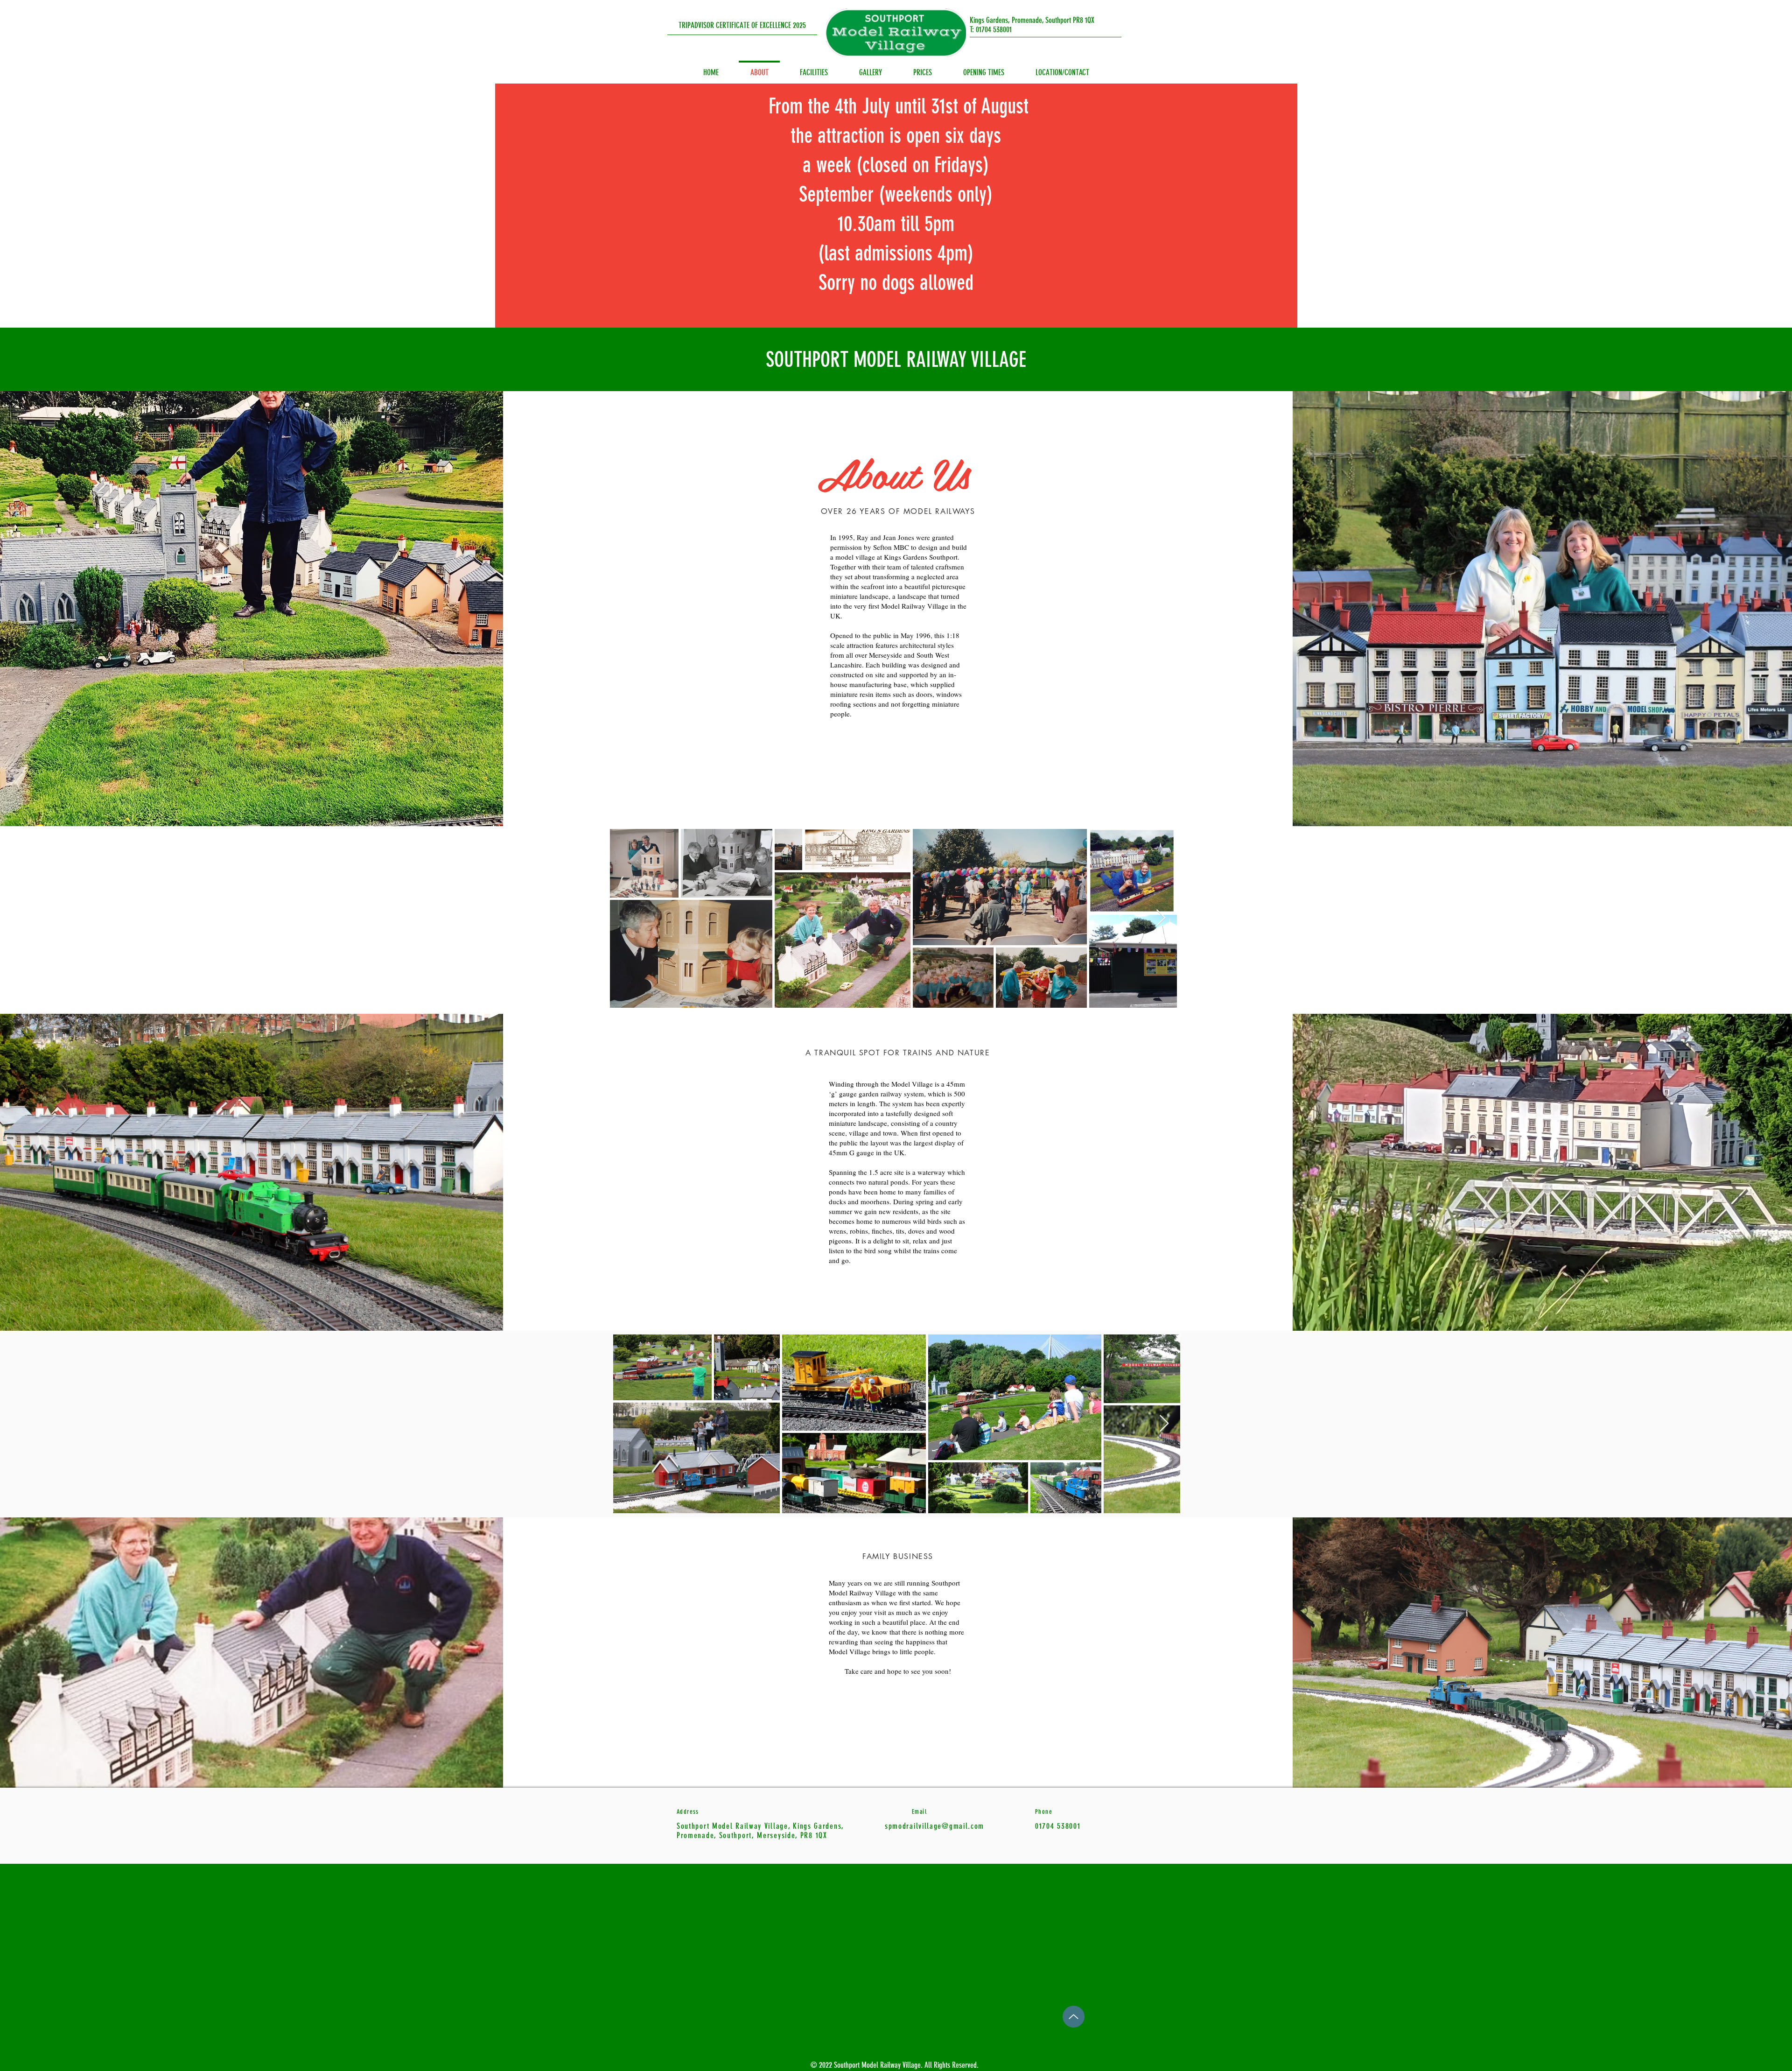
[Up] (1074, 2017)
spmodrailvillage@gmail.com (934, 1826)
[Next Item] (1161, 918)
